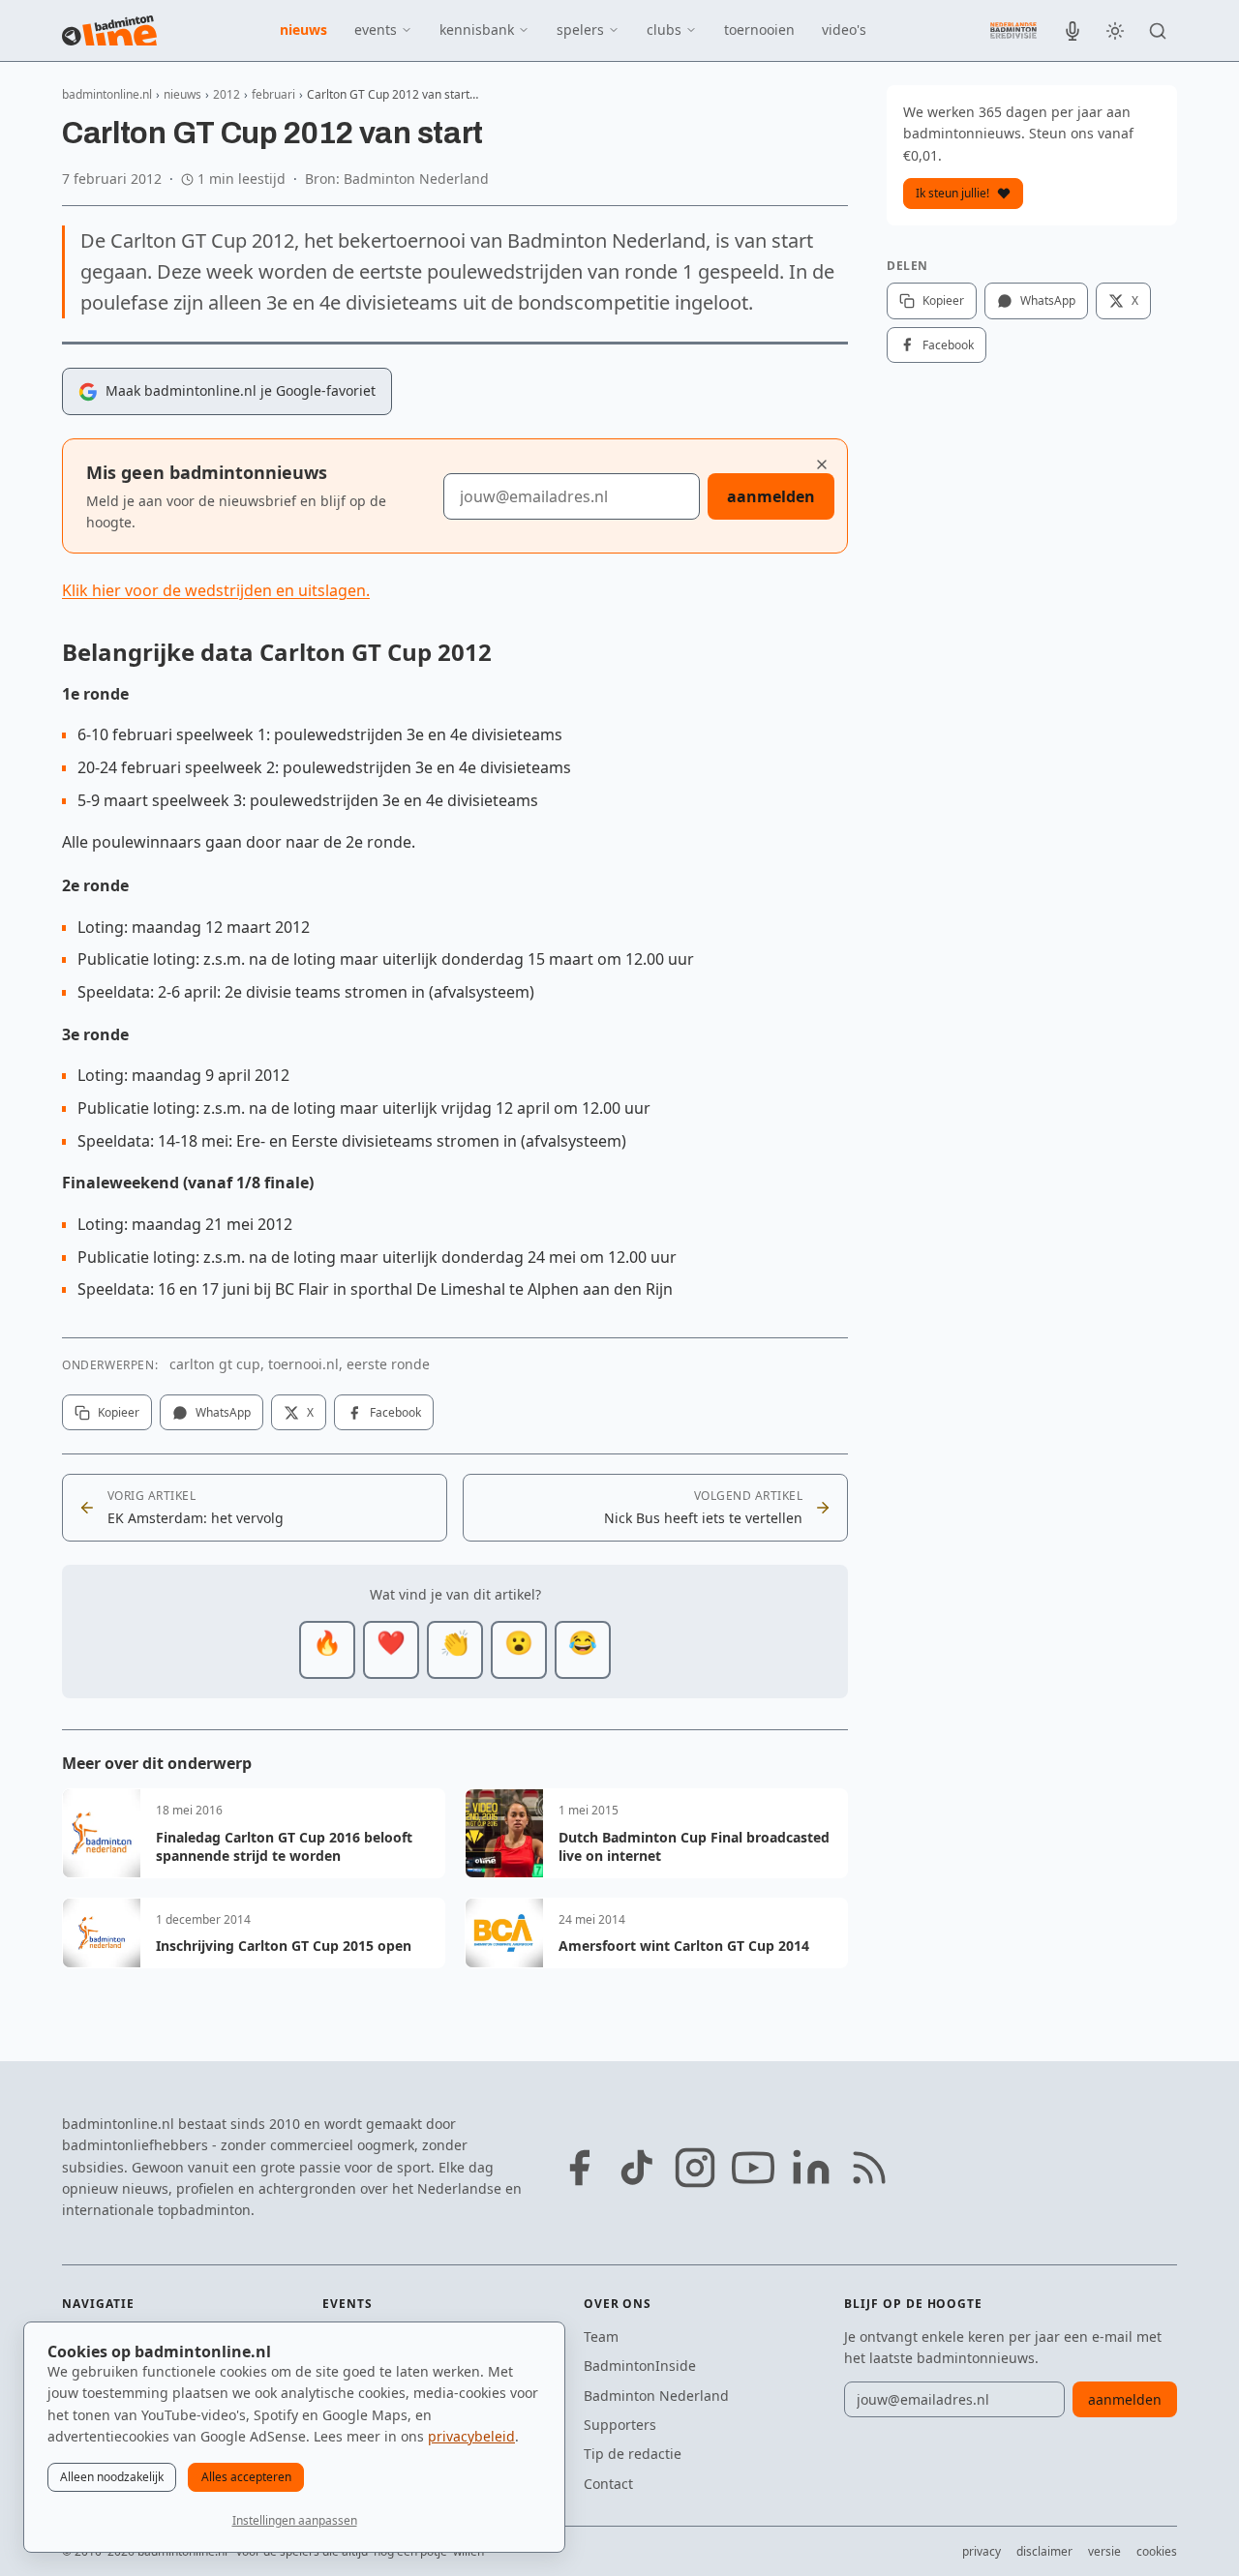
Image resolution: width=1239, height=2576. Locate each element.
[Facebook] (579, 2168)
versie (1104, 2551)
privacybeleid (471, 2436)
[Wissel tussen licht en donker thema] (1115, 31)
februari (273, 94)
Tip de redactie (633, 2454)
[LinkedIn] (811, 2168)
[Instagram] (695, 2168)
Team (601, 2336)
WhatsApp (223, 1412)
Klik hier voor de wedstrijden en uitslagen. (216, 590)
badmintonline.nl (107, 94)
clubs (664, 30)
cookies (1157, 2551)
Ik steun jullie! (952, 193)
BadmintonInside (640, 2366)
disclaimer (1044, 2551)
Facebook (395, 1412)
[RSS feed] (869, 2168)
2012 (227, 94)
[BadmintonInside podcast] (1073, 31)
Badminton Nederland (656, 2396)
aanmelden (771, 496)
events (376, 30)
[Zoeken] (1158, 31)
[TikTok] (637, 2168)
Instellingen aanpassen (295, 2520)
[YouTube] (753, 2168)
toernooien (759, 30)
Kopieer (119, 1412)
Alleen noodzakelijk (112, 2477)
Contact (608, 2484)
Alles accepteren (246, 2477)
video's (844, 30)
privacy (982, 2551)
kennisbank (477, 30)
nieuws (303, 30)
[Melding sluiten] (822, 464)
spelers (580, 30)
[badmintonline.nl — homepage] (109, 31)
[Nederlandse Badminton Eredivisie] (1013, 30)
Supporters (620, 2425)
